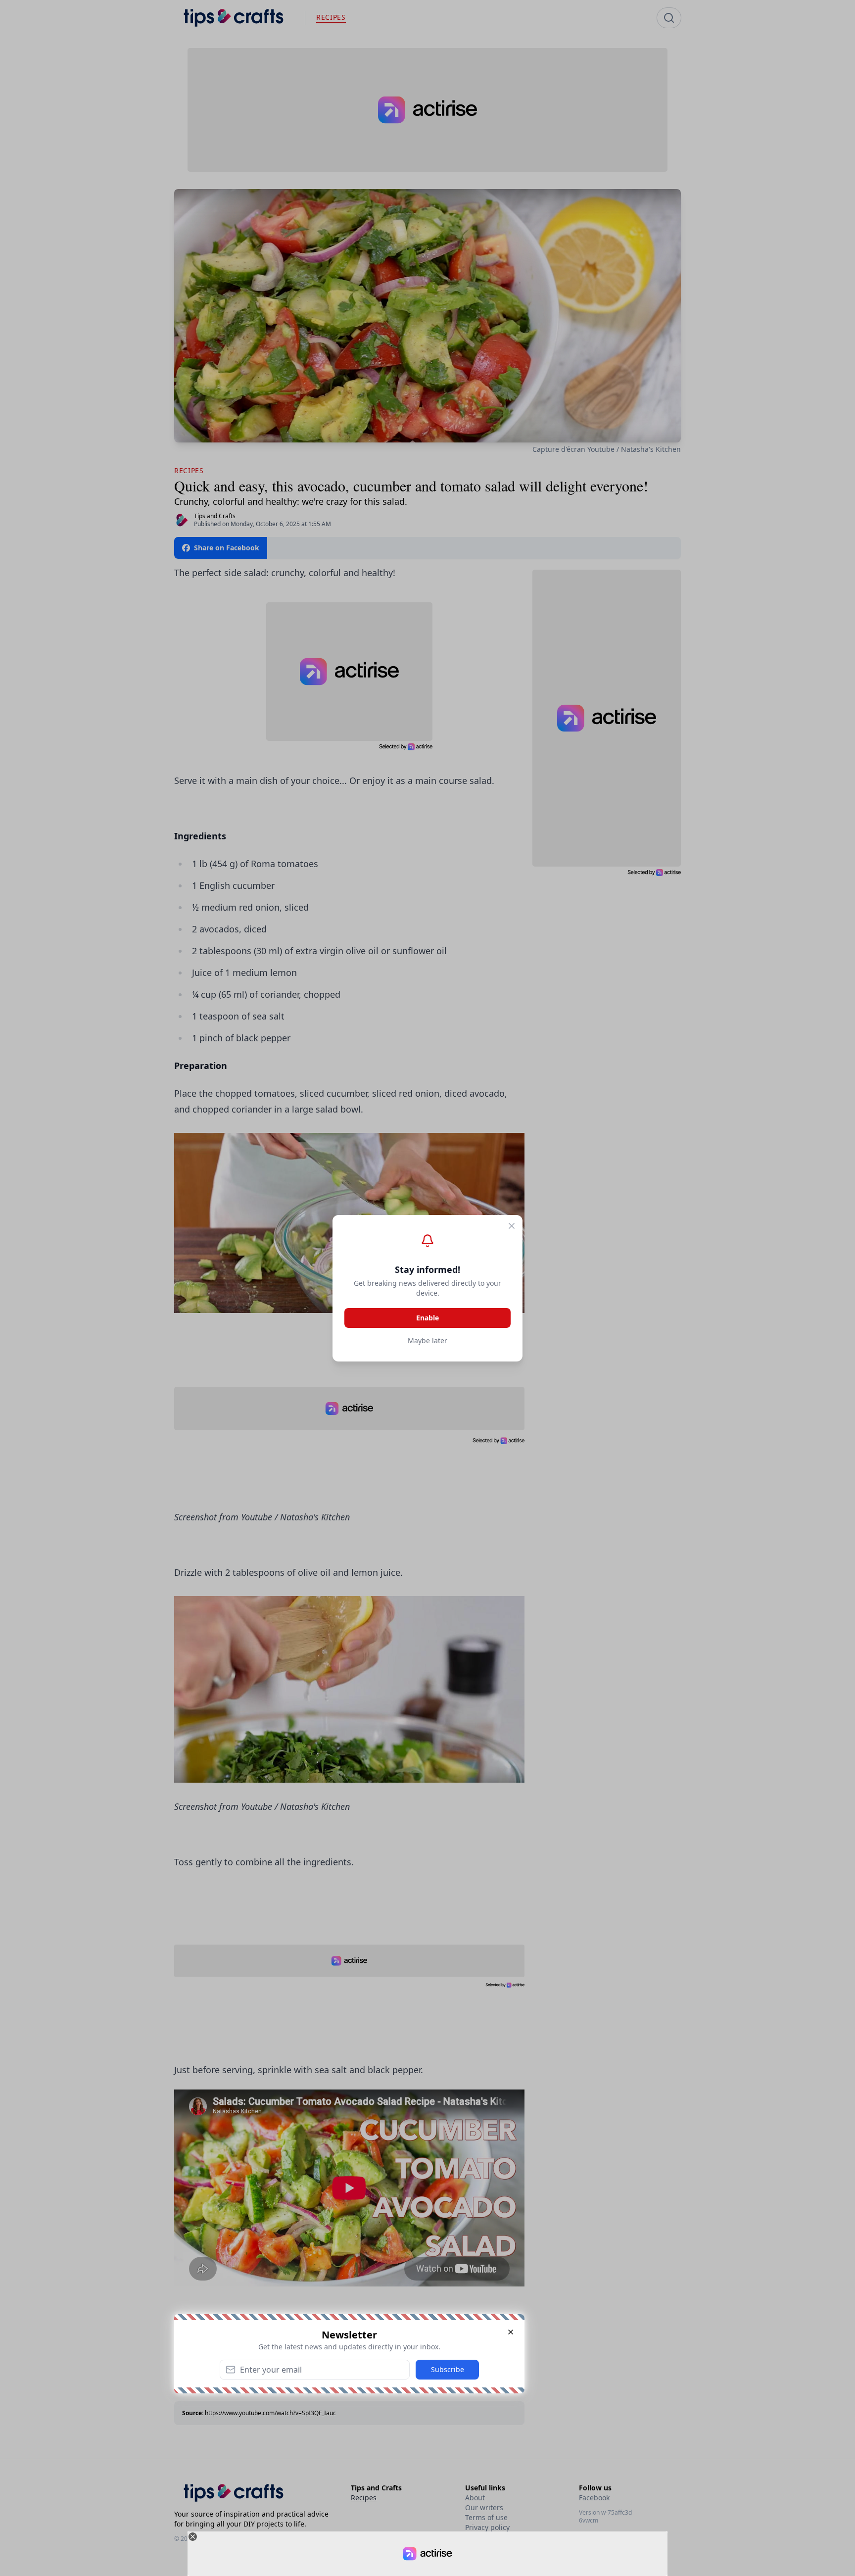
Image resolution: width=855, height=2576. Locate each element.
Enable (427, 1318)
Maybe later (427, 1340)
